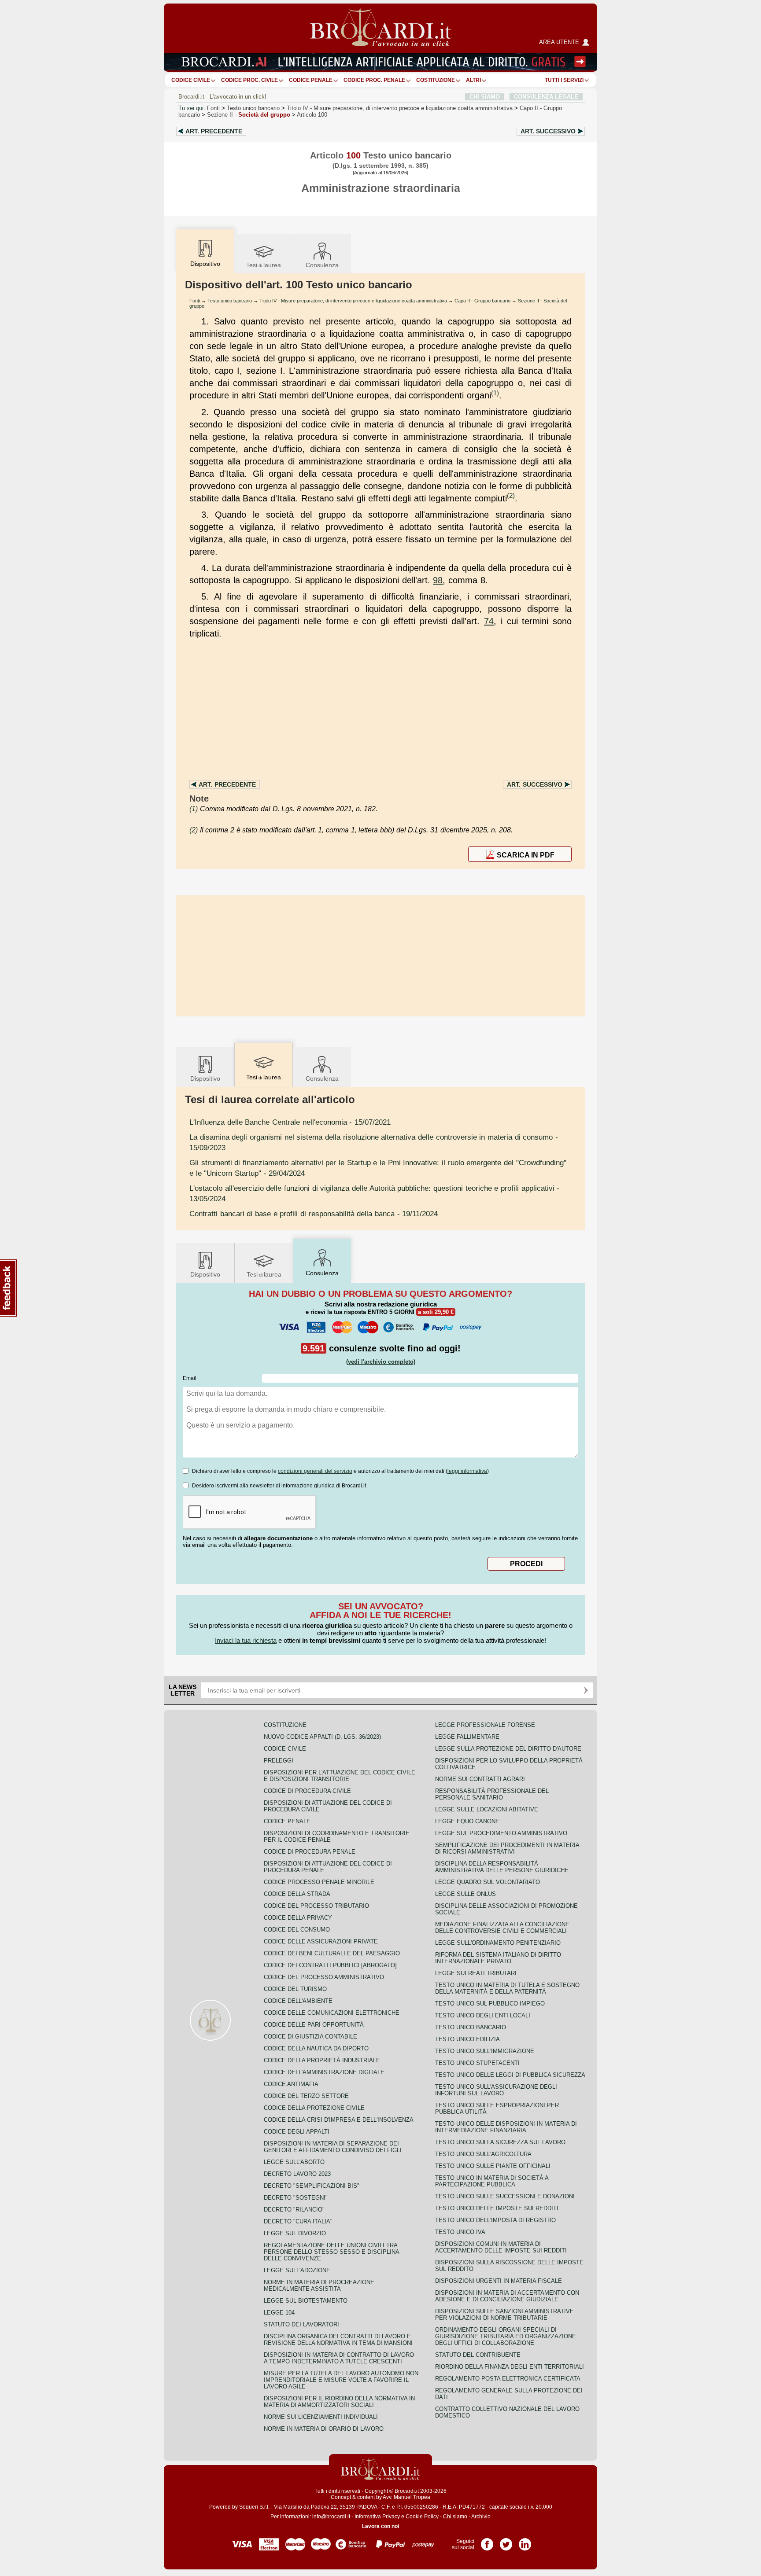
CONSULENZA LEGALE (546, 97)
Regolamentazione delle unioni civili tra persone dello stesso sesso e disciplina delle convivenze (331, 2252)
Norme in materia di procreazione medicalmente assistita (319, 2285)
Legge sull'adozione (297, 2270)
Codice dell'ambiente (298, 2001)
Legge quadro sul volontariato (488, 1882)
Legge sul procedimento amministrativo (501, 1833)
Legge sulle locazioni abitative (487, 1809)
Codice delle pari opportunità (314, 2025)
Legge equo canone (467, 1821)
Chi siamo (455, 2517)
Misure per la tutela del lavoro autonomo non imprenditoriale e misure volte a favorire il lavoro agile (341, 2380)
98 (438, 580)
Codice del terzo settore (306, 2096)
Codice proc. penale (374, 80)
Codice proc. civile (249, 80)
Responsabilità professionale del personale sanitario (492, 1794)
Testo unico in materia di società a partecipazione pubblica (492, 2181)
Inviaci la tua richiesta (246, 1640)
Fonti (213, 108)
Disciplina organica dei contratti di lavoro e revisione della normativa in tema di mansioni (338, 2340)
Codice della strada (297, 1894)
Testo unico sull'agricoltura (483, 2154)
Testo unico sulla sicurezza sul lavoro (500, 2142)
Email (190, 1378)
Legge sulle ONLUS (465, 1894)
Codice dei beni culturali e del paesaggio (332, 1953)
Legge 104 (279, 2313)
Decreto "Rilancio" (294, 2210)
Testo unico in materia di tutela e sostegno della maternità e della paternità (507, 1988)
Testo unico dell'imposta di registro (495, 2220)
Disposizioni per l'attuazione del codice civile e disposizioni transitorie (340, 1776)
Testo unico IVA (460, 2232)
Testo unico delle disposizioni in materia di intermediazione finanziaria (506, 2127)
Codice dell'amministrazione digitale (324, 2072)
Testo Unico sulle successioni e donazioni (505, 2196)
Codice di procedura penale (310, 1852)
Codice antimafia (291, 2084)
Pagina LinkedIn (525, 2541)
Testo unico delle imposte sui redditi (497, 2208)
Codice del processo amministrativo (324, 1977)
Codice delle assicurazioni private (321, 1941)
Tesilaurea (264, 265)
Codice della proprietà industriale (322, 2060)
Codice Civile (191, 80)
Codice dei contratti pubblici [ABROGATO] (330, 1965)
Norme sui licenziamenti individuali (321, 2417)
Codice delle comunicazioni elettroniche (332, 2013)
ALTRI (473, 80)
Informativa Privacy (377, 2517)
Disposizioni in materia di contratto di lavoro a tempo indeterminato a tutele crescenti (339, 2358)
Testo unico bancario (253, 108)
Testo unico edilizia (467, 2039)
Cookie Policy (422, 2517)
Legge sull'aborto (294, 2162)
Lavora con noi (380, 2526)
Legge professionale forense (485, 1725)
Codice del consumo (297, 1930)
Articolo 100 (312, 115)
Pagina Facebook (487, 2541)
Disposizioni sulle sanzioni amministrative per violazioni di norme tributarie (504, 2315)
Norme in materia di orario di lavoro (324, 2429)
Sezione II (249, 115)
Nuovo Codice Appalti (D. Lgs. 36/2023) (322, 1737)
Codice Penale (311, 80)
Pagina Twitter (506, 2541)
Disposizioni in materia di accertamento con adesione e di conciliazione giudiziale (507, 2296)
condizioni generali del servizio (315, 1471)
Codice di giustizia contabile (310, 2037)
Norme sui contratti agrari (480, 1779)
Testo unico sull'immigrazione (485, 2051)
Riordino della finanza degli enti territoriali (510, 2367)
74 (489, 621)
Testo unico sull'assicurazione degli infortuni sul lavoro (496, 2090)
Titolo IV (400, 108)
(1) (495, 393)
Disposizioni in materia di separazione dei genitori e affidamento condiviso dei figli (333, 2147)
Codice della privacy (298, 1918)
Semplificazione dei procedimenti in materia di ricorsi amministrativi (507, 1848)
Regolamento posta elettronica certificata (508, 2379)
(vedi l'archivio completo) (381, 1362)
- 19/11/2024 (314, 1214)
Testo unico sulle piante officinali (493, 2166)
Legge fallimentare (467, 1737)
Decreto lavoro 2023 (297, 2174)
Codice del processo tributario (316, 1906)
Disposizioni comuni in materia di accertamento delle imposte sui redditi (501, 2247)
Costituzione (436, 80)
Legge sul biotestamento (306, 2301)
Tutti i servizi (564, 80)
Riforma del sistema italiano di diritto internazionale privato (498, 1958)
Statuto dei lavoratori (301, 2324)
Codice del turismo (295, 1989)
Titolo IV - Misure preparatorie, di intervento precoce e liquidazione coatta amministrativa (353, 301)
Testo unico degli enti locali (483, 2015)
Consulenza (322, 265)
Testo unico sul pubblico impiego (490, 2004)
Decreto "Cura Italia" (298, 2221)
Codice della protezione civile (314, 2108)
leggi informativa (467, 1471)
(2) (511, 495)
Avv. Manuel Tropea (406, 2497)
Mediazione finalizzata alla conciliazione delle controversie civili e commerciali (502, 1928)
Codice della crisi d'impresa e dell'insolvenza (339, 2120)
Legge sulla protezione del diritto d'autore (508, 1749)
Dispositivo (205, 1078)
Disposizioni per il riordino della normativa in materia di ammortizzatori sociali (339, 2402)
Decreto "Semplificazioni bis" (312, 2186)
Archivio (481, 2517)
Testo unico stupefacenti (477, 2063)
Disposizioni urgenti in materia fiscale (499, 2281)
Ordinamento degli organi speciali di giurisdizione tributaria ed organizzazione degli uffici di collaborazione (506, 2336)
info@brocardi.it (331, 2517)
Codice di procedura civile (307, 1791)
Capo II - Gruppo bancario (482, 301)
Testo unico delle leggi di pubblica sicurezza (510, 2075)
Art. (214, 131)
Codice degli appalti (297, 2132)
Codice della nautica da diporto (316, 2048)
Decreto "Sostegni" (296, 2198)
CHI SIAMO (485, 97)
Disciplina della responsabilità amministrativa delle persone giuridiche (502, 1867)
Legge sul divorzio (295, 2233)
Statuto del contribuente (478, 2355)
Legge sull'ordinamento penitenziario (498, 1943)
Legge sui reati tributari (476, 1973)
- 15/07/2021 (290, 1122)
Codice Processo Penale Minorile (319, 1882)
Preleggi (279, 1761)
